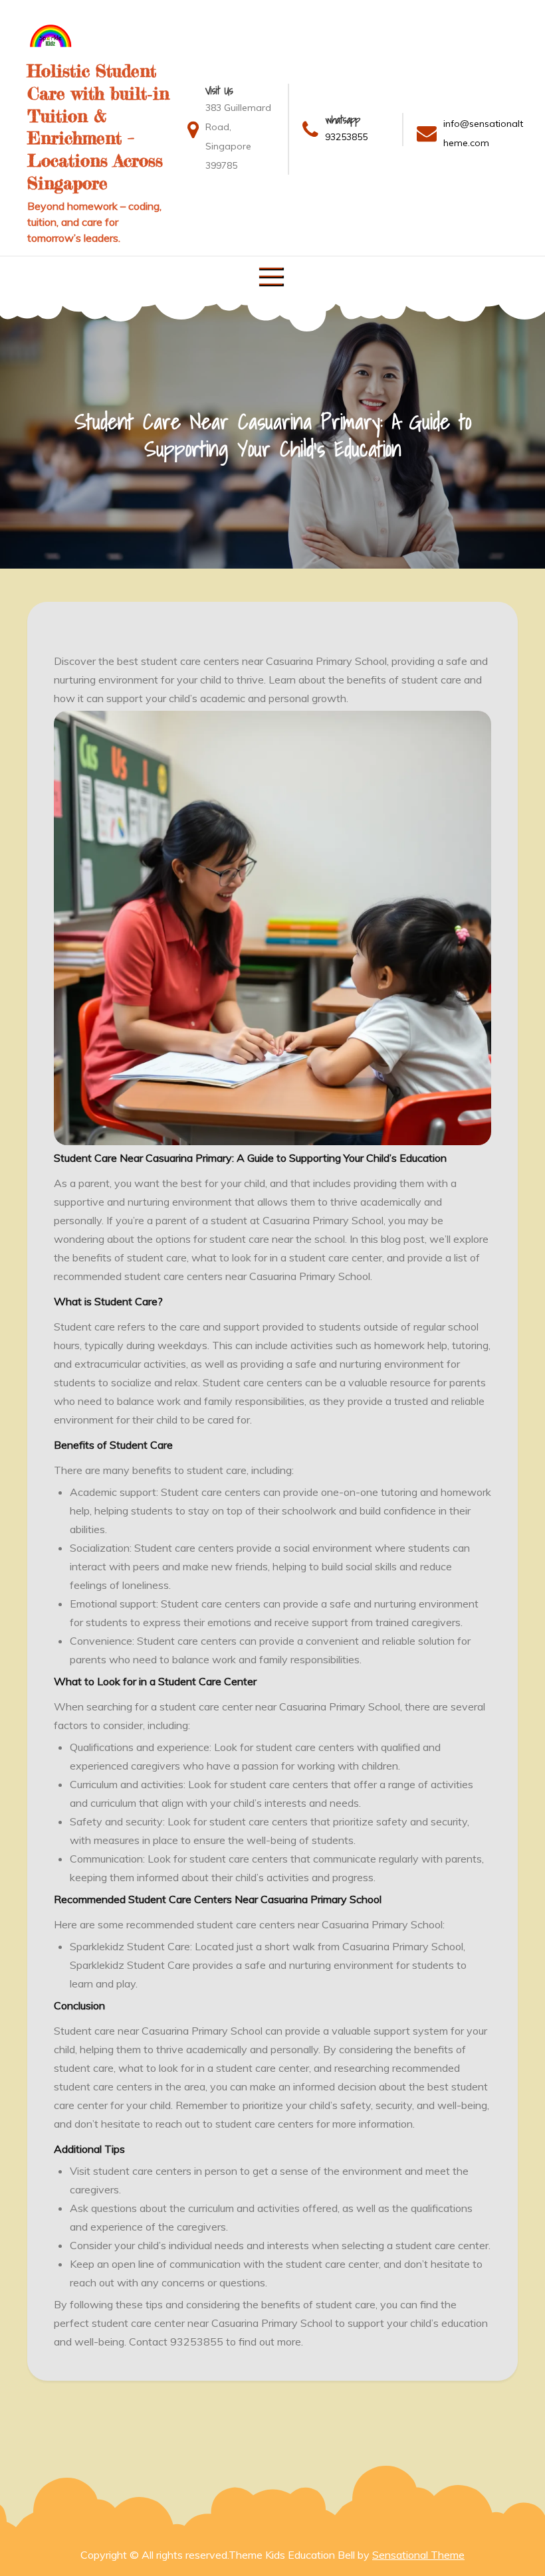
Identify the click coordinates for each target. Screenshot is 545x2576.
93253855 (346, 137)
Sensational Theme (418, 2555)
